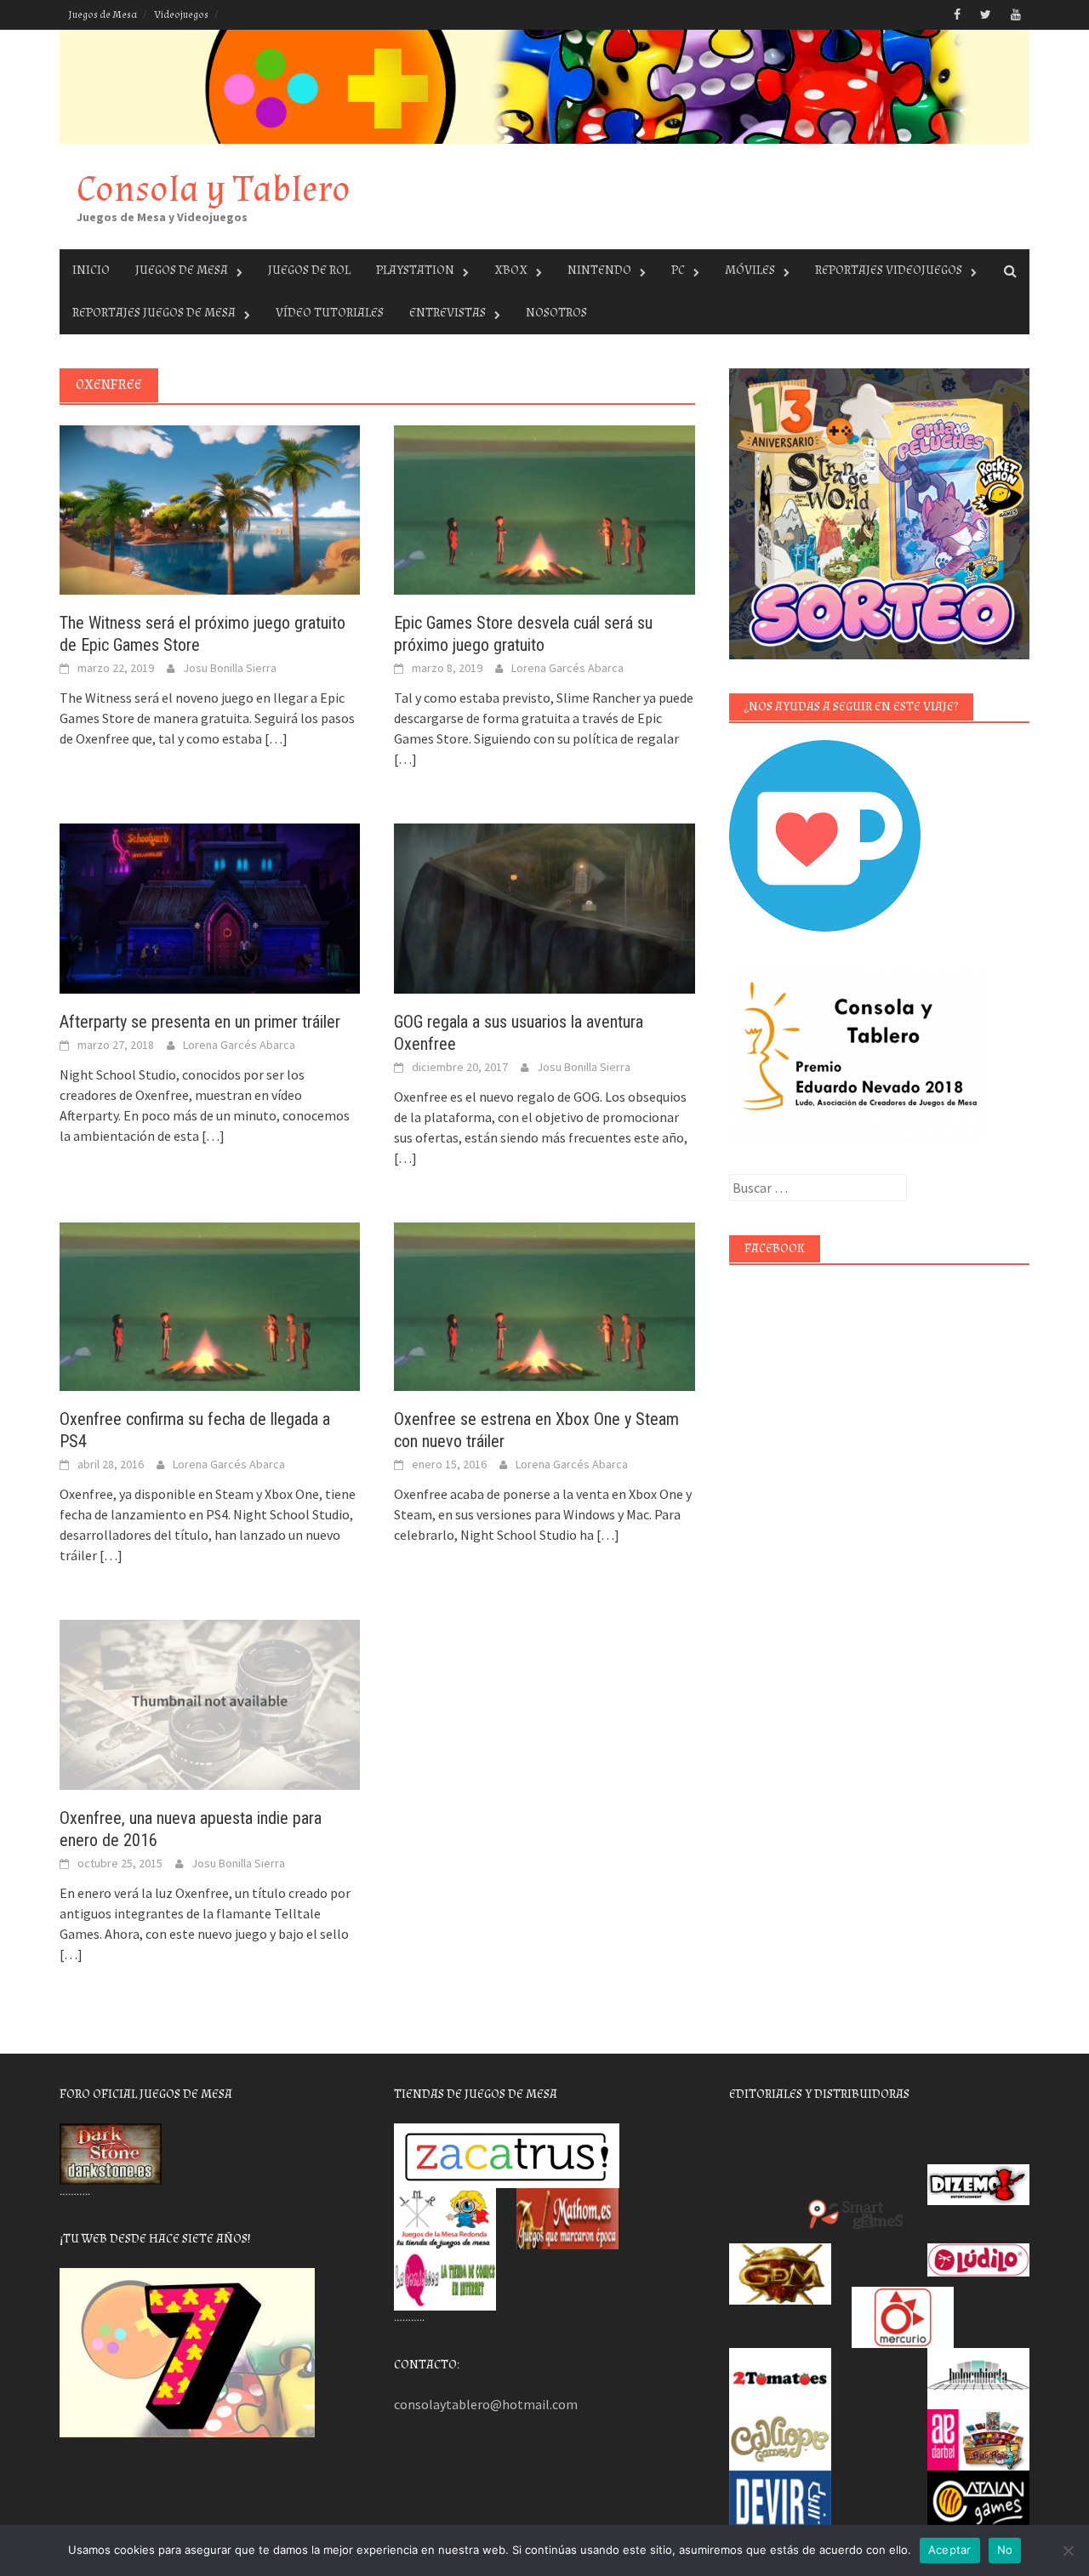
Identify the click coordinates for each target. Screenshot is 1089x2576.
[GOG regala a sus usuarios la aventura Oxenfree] (544, 907)
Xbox (511, 270)
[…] (275, 738)
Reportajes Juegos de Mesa (154, 313)
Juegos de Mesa (103, 15)
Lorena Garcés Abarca (567, 668)
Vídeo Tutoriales (330, 313)
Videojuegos (181, 15)
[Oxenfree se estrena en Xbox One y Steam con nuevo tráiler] (544, 1305)
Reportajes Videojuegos (889, 270)
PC (678, 270)
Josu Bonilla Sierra (230, 668)
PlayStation (415, 270)
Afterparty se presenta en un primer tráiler (200, 1022)
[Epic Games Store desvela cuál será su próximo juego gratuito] (544, 508)
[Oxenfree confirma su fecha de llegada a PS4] (210, 1305)
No (1005, 2550)
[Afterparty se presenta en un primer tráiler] (210, 907)
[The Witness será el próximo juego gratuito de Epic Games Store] (210, 508)
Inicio (91, 270)
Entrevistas (448, 313)
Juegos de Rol (309, 270)
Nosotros (556, 313)
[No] (1068, 2550)
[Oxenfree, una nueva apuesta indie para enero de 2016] (210, 1703)
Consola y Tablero (214, 189)
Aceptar (950, 2550)
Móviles (750, 270)
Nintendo (599, 270)
